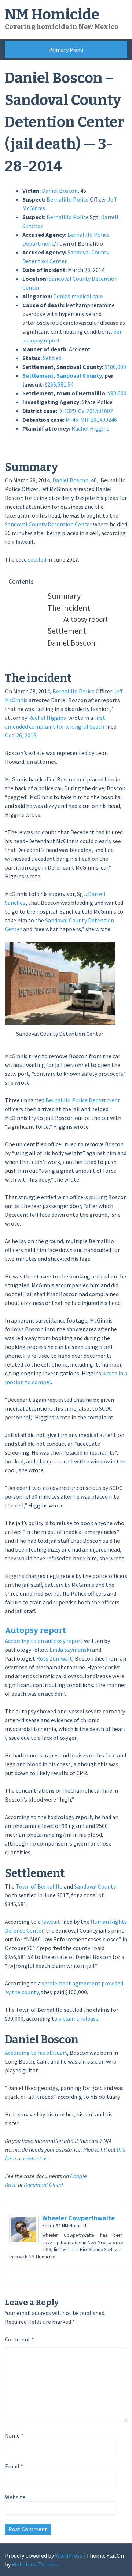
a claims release (79, 2018)
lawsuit (51, 1922)
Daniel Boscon (60, 191)
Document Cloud (43, 2185)
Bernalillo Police (68, 199)
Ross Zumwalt (54, 1658)
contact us (35, 2158)
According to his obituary (36, 2053)
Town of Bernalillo (39, 1886)
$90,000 (117, 393)
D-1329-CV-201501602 (86, 411)
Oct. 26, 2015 (21, 735)
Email (14, 2466)
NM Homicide (52, 15)
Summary (64, 596)
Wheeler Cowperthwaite (78, 2218)
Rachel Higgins (90, 428)
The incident (69, 608)
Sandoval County (95, 1886)
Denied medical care (78, 296)
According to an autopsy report (44, 1641)
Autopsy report (86, 619)
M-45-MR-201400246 (91, 420)
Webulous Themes (35, 2564)
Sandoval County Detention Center (48, 524)
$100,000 (115, 367)
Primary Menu (66, 50)
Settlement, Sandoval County (62, 375)
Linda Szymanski (70, 1650)
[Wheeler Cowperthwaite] (24, 2242)
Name (14, 2435)
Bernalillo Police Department (83, 1100)
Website (15, 2497)
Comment (19, 2339)
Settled (52, 358)
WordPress (69, 2555)
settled (37, 559)
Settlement (67, 631)
